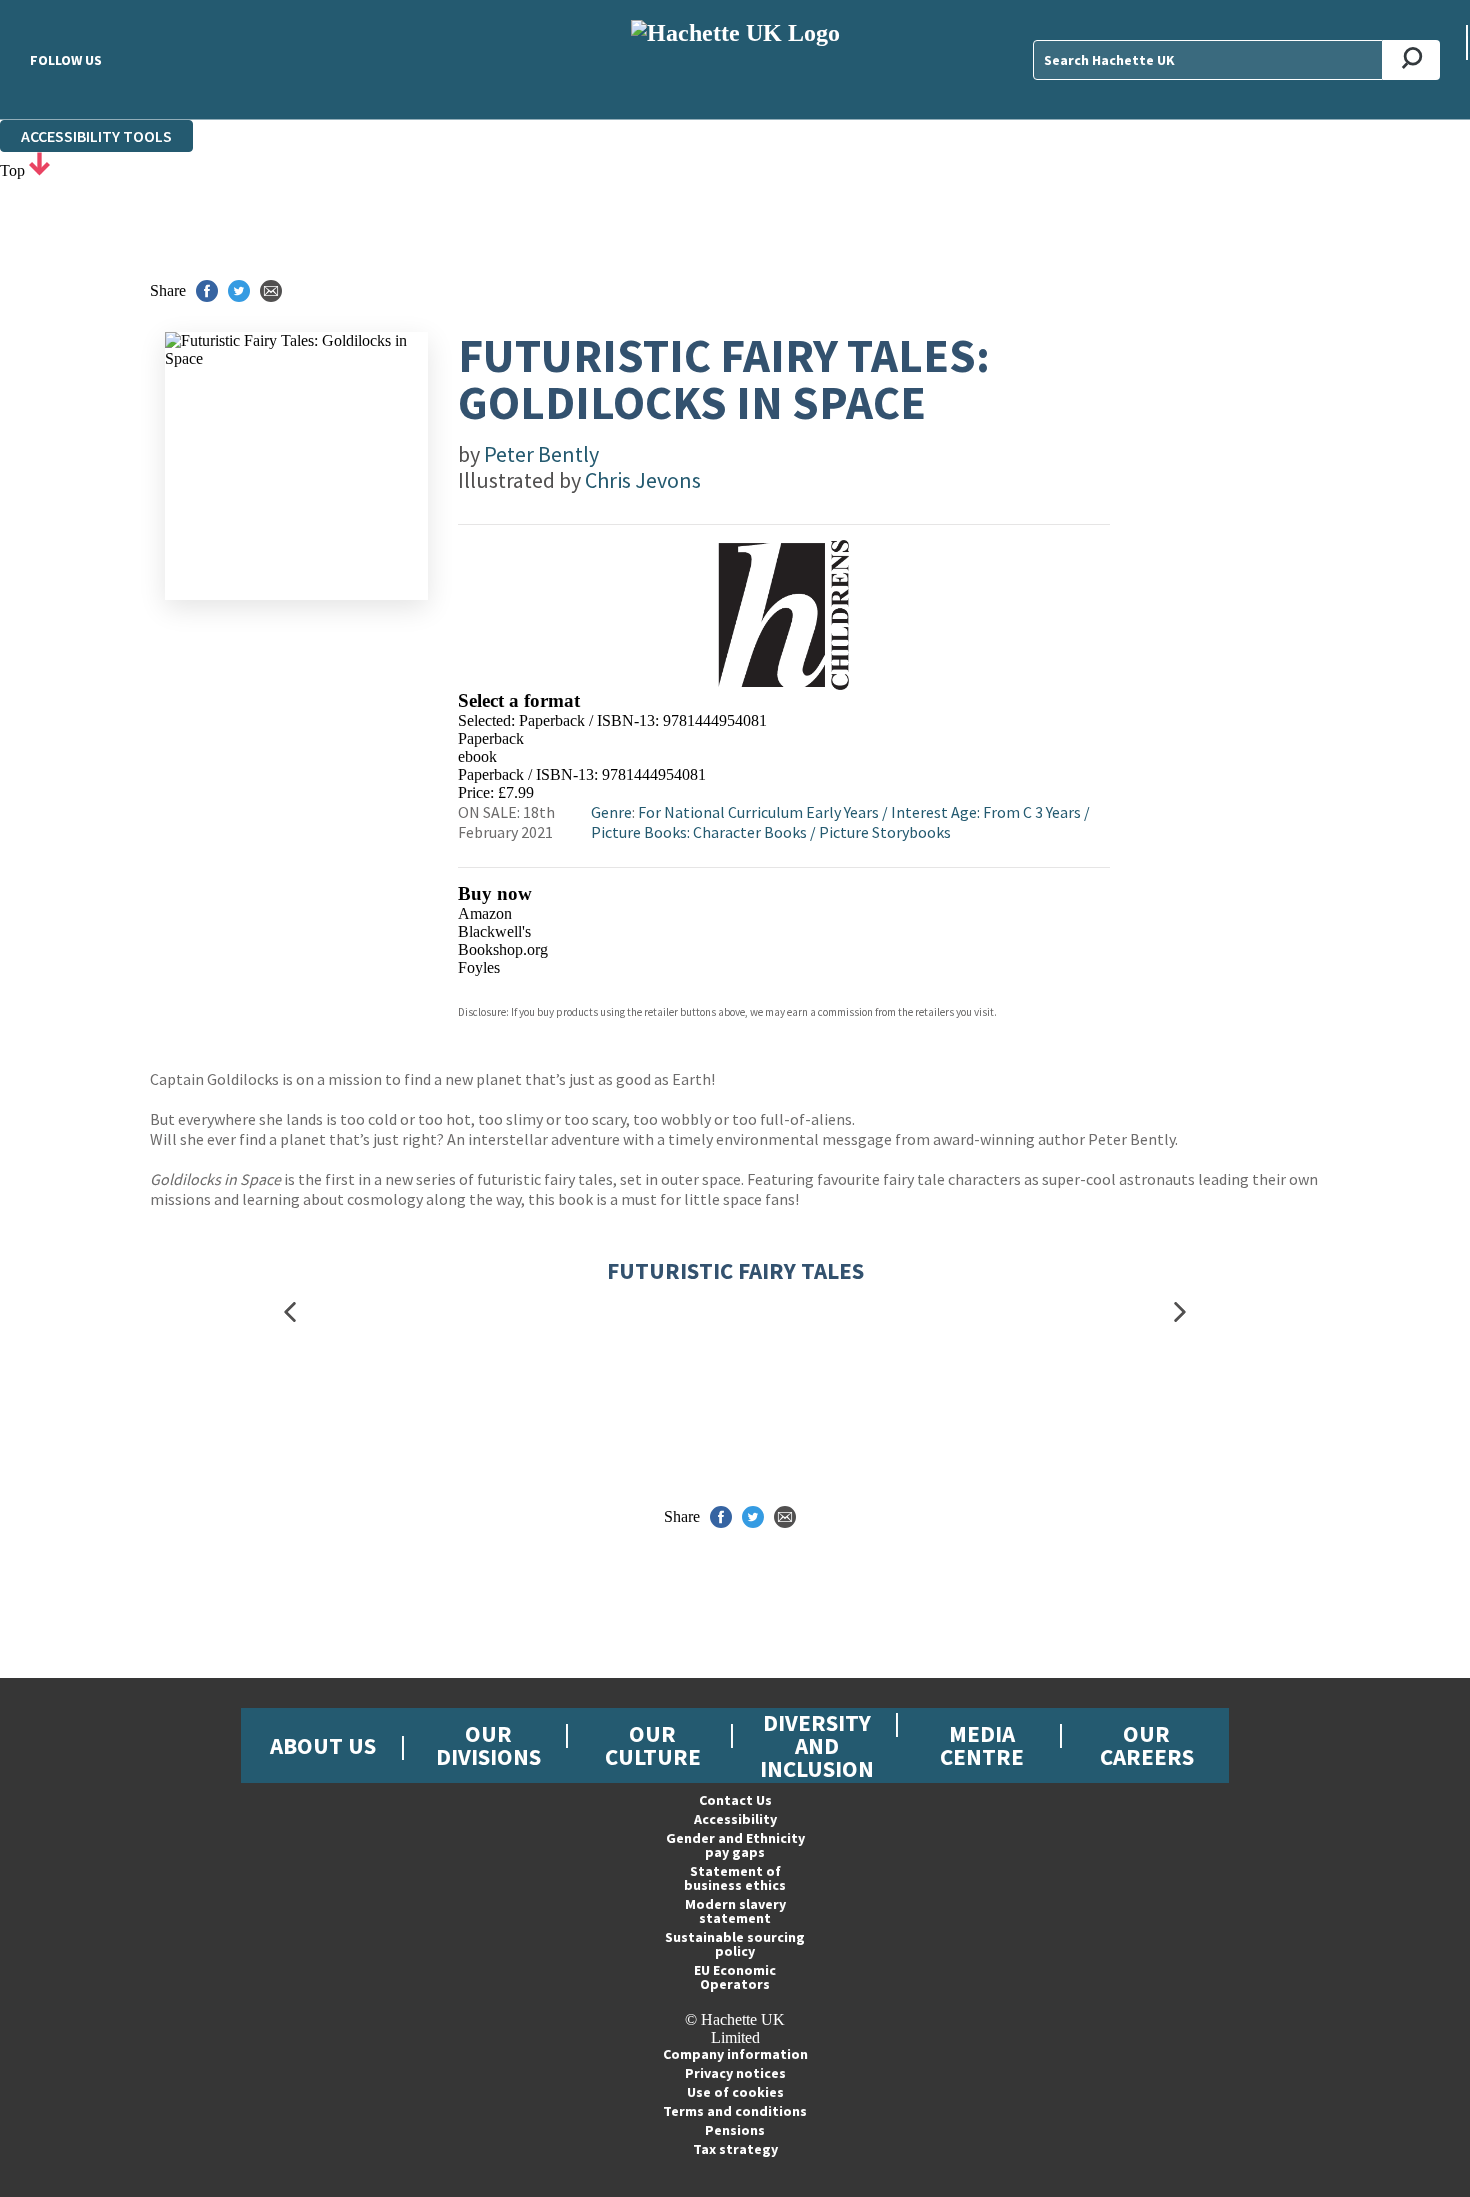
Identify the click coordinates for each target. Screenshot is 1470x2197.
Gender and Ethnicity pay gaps (735, 1845)
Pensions (735, 2130)
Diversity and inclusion (817, 1745)
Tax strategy (735, 2149)
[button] (290, 1311)
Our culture (653, 1745)
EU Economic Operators (735, 1977)
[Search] (1411, 60)
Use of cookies (735, 2092)
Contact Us (735, 1800)
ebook (477, 756)
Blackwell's (494, 931)
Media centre (982, 1745)
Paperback (491, 738)
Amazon (485, 913)
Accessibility (735, 1819)
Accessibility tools (96, 136)
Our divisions (488, 1745)
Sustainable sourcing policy (735, 1944)
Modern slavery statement (735, 1911)
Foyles (479, 967)
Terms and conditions (735, 2111)
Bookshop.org (503, 949)
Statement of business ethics (735, 1878)
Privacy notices (735, 2073)
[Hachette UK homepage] (735, 59)
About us (323, 1745)
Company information (735, 2054)
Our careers (1147, 1745)
